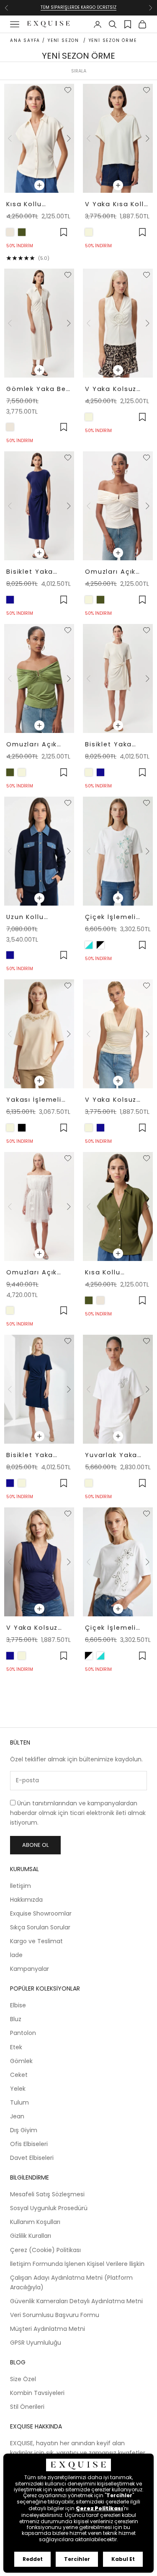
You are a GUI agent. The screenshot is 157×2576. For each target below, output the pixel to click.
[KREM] (89, 600)
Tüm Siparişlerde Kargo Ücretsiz (78, 7)
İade (16, 1955)
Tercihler (77, 2559)
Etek (16, 2047)
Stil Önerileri (27, 2407)
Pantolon (23, 2033)
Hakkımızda (26, 1900)
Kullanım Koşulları (35, 2222)
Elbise (18, 2005)
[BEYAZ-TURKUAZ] (89, 945)
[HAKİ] (22, 232)
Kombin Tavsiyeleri (37, 2393)
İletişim (21, 1886)
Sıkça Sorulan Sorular (40, 1927)
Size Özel (23, 2379)
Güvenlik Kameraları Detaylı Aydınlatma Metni (76, 2301)
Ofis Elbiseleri (29, 2144)
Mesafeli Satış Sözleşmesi (47, 2194)
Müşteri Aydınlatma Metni (48, 2329)
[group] (39, 139)
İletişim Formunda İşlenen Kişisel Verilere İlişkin (77, 2264)
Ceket (19, 2075)
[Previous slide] (10, 138)
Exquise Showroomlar (41, 1913)
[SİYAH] (22, 1128)
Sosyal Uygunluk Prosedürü (49, 2208)
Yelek (18, 2089)
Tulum (19, 2102)
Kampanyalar (30, 1969)
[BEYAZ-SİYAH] (100, 945)
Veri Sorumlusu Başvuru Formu (55, 2315)
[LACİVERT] (10, 600)
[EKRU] (89, 232)
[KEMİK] (10, 232)
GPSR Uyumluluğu (36, 2343)
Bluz (16, 2019)
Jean (17, 2116)
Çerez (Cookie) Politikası (45, 2250)
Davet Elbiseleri (32, 2158)
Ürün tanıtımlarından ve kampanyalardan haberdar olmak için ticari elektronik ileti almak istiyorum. (78, 1813)
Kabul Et (123, 2559)
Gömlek (21, 2061)
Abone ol (35, 1845)
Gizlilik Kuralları (31, 2236)
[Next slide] (68, 138)
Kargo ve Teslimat (36, 1941)
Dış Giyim (24, 2130)
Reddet (33, 2559)
